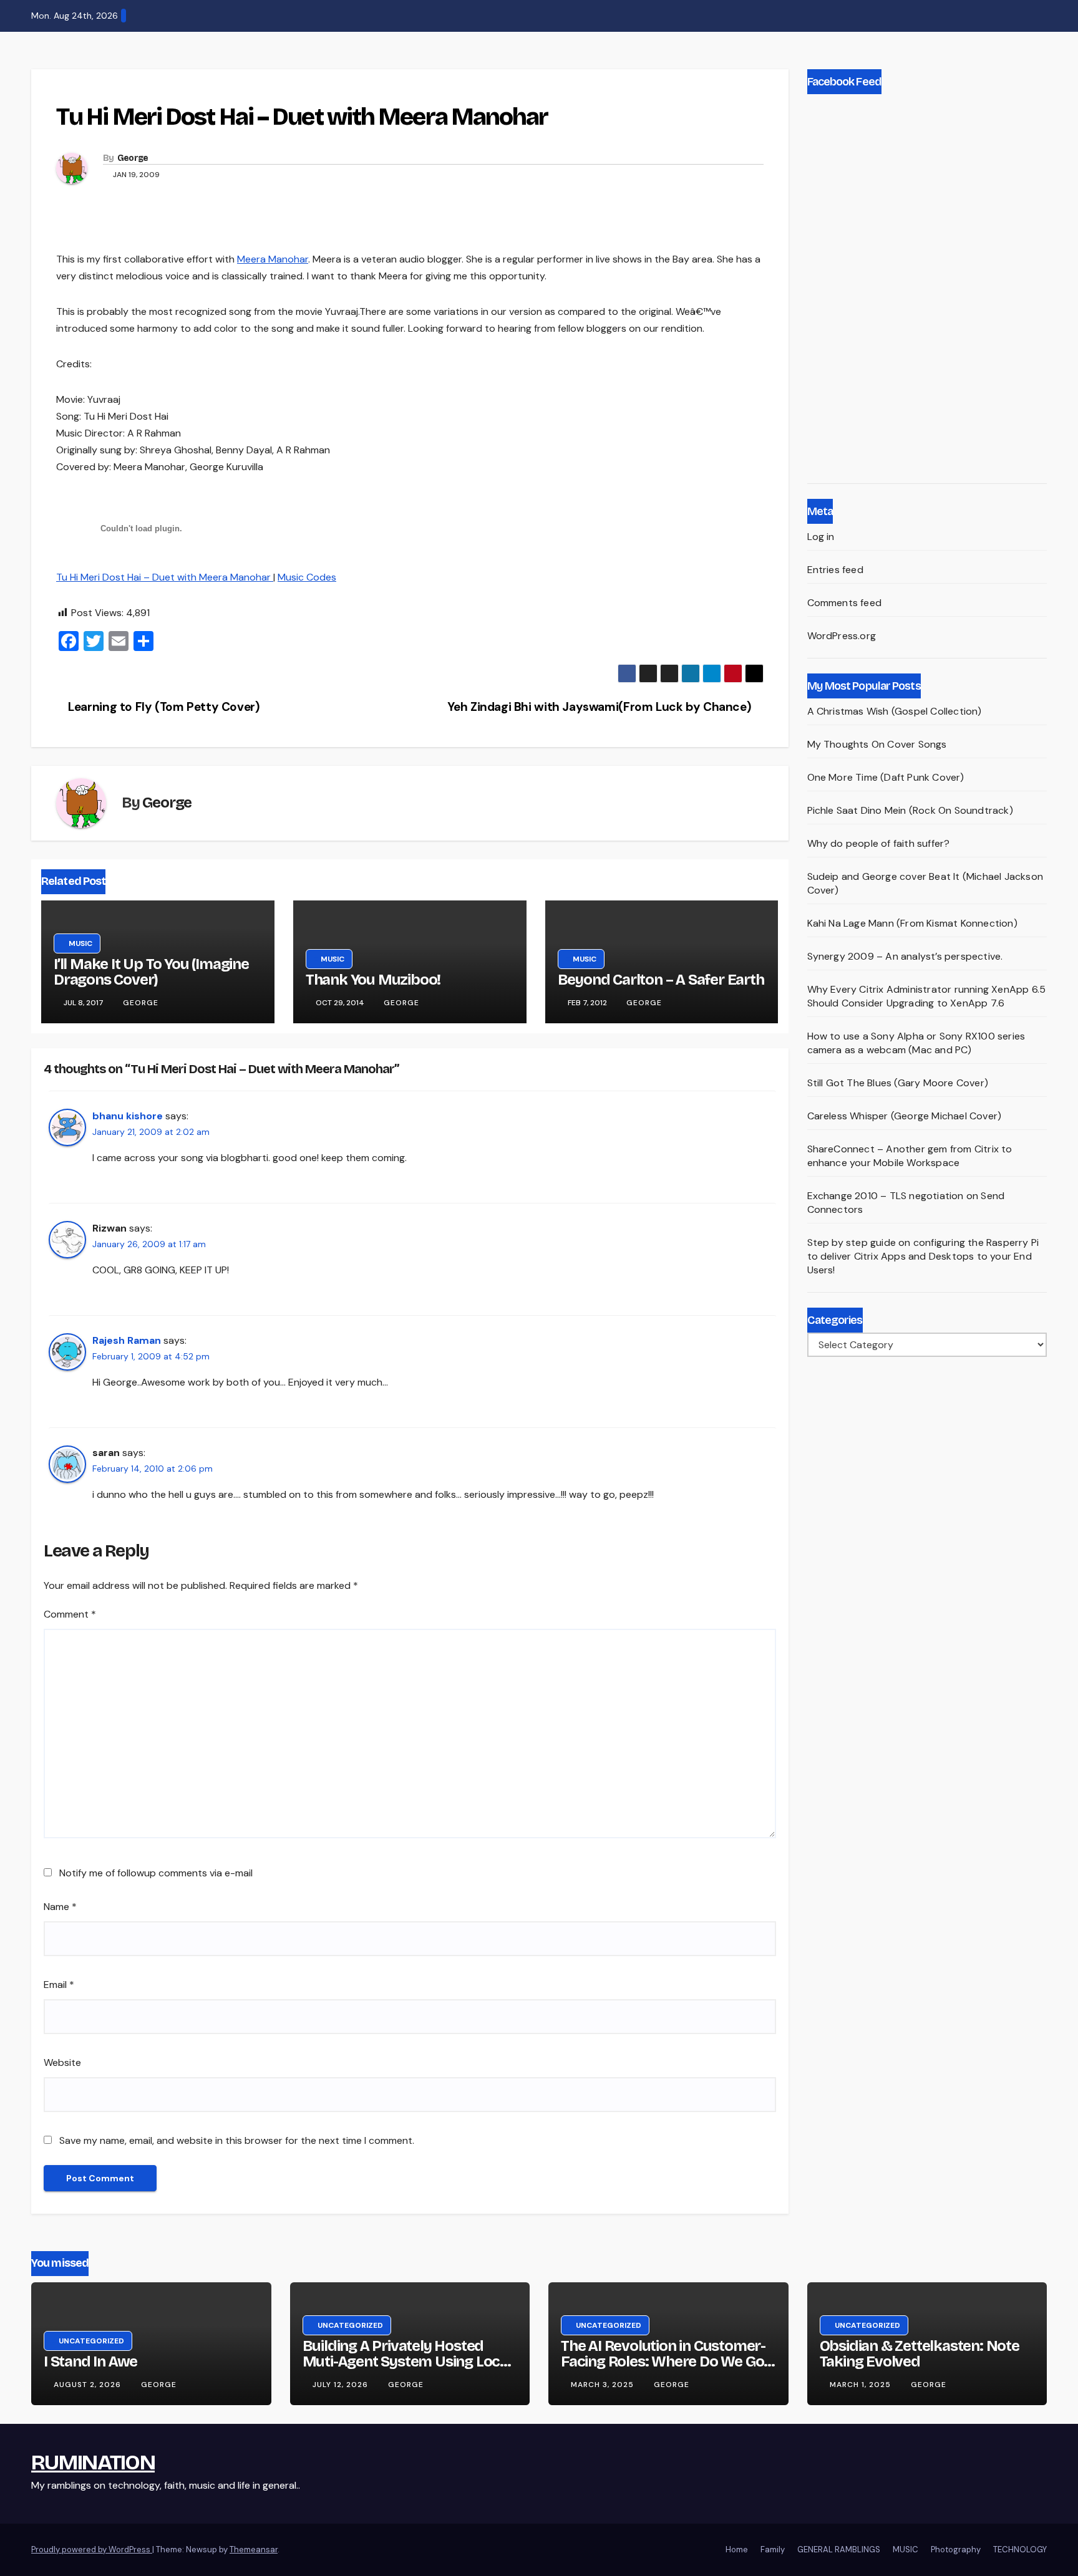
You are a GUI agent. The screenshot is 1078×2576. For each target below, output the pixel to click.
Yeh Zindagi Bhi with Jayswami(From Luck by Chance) (600, 707)
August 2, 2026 (89, 2385)
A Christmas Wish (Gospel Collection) (895, 711)
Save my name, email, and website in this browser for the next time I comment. (237, 2140)
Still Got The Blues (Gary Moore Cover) (898, 1083)
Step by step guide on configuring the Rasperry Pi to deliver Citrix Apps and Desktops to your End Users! (923, 1256)
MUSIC (906, 2549)
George (133, 158)
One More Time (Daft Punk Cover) (886, 777)
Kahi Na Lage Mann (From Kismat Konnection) (912, 923)
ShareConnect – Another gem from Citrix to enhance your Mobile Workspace (910, 1156)
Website (62, 2062)
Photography (956, 2549)
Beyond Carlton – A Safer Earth (661, 980)
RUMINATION (93, 2462)
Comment (70, 1614)
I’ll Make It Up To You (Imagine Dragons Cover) (151, 972)
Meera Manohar (273, 259)
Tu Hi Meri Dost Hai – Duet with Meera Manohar (165, 577)
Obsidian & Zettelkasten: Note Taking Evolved (920, 2354)
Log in (821, 537)
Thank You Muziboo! (373, 980)
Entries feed (835, 570)
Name (60, 1907)
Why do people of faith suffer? (879, 843)
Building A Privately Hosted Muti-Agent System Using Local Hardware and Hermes (407, 2361)
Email (59, 1985)
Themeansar (254, 2549)
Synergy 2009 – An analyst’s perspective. (905, 956)
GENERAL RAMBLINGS (839, 2549)
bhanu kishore (128, 1116)
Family (773, 2549)
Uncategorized (91, 2341)
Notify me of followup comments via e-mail (156, 1873)
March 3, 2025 (604, 2385)
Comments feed (845, 603)
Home (737, 2549)
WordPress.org (842, 636)
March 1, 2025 (862, 2385)
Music (80, 89)
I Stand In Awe (90, 2361)
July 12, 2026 (342, 2385)
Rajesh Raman (127, 1340)
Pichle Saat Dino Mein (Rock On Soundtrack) (910, 810)
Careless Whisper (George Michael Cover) (905, 1116)
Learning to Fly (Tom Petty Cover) (163, 707)
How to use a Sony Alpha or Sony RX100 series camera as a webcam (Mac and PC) (916, 1043)
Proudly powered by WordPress (92, 2549)
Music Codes (307, 577)
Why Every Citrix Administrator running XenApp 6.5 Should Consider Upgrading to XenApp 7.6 (927, 996)
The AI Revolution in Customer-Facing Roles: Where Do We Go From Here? (663, 2361)
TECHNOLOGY (1020, 2549)
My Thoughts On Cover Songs (877, 744)
